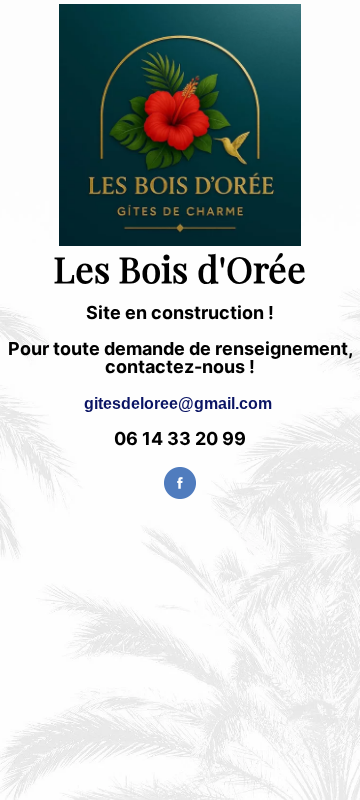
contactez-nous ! (180, 366)
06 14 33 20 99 (180, 438)
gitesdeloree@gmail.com (178, 403)
